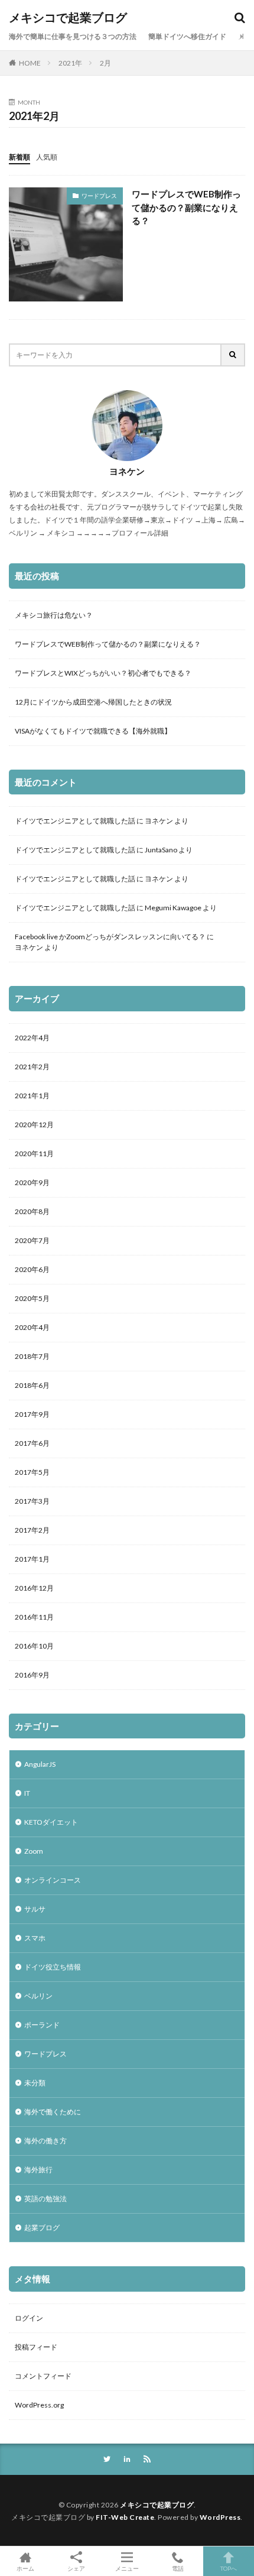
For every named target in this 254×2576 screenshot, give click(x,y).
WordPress (220, 2517)
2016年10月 (34, 1646)
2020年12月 (34, 1125)
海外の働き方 (45, 2141)
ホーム (25, 2568)
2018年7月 (32, 1356)
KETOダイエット (51, 1822)
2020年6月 (32, 1269)
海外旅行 (38, 2170)
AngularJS (40, 1764)
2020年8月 (32, 1211)
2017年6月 (32, 1443)
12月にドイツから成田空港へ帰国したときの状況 (93, 702)
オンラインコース (53, 1880)
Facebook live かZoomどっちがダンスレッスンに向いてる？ (110, 937)
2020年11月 (34, 1154)
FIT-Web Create (125, 2517)
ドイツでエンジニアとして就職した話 (75, 821)
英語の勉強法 (45, 2199)
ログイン (29, 2318)
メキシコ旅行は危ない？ (54, 615)
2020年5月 (32, 1298)
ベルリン (38, 1996)
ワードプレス (99, 196)
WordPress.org (39, 2405)
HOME (30, 63)
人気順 (47, 157)
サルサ (35, 1909)
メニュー (127, 2568)
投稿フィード (36, 2347)
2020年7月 (32, 1240)
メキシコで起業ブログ (68, 18)
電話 (178, 2568)
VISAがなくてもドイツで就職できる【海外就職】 (93, 731)
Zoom (34, 1851)
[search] (233, 355)
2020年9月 (32, 1182)
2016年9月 (32, 1675)
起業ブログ (42, 2228)
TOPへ (229, 2568)
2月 (105, 63)
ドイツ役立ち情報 (53, 1967)
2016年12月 (34, 1588)
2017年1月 (32, 1559)
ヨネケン (159, 821)
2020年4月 (32, 1327)
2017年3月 (32, 1501)
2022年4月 (32, 1038)
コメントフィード (43, 2376)
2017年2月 (32, 1530)
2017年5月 (32, 1472)
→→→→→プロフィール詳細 (122, 533)
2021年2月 (32, 1067)
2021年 (70, 63)
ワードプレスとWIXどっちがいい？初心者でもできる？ (103, 673)
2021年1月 (32, 1096)
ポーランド (42, 2025)
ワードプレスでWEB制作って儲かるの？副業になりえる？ (186, 207)
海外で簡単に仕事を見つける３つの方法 (73, 36)
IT (27, 1793)
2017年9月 (32, 1414)
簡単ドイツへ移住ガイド (187, 36)
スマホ (35, 1938)
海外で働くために (53, 2112)
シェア (76, 2568)
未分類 (35, 2083)
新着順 (19, 157)
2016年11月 (34, 1617)
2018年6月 (32, 1385)
